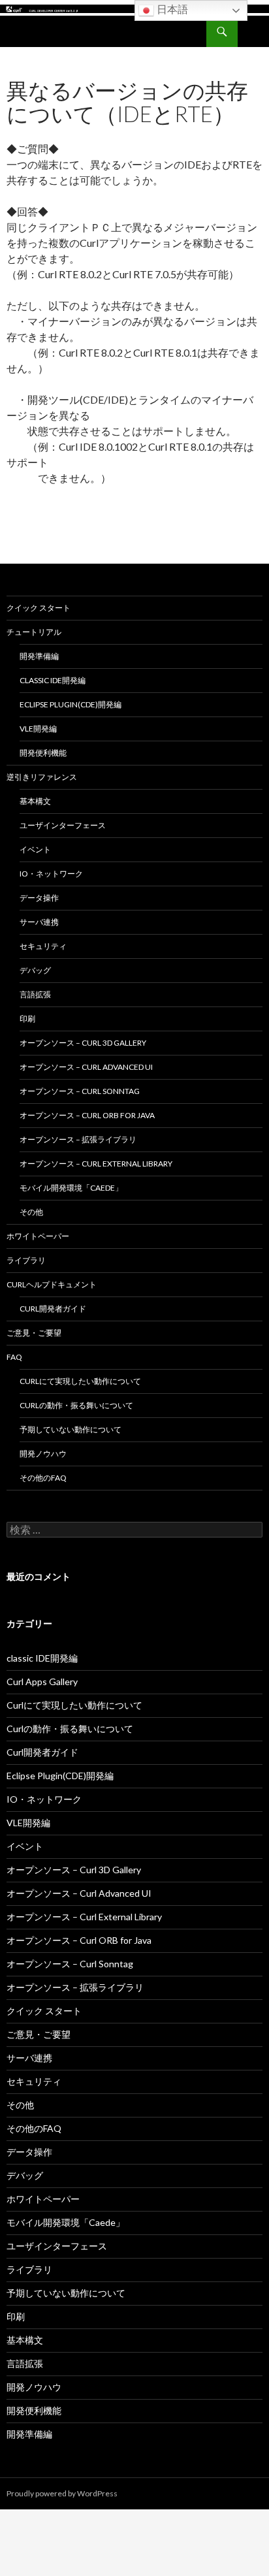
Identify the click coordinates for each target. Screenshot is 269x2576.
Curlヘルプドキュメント (52, 1284)
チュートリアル (34, 632)
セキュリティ (43, 946)
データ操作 (39, 898)
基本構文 (35, 801)
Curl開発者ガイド (53, 1309)
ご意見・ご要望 (34, 1333)
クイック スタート (39, 608)
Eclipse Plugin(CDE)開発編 (71, 704)
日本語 (171, 9)
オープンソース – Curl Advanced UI (86, 1067)
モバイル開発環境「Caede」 (71, 1188)
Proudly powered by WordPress (62, 2493)
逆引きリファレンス (42, 777)
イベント (35, 849)
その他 (31, 1212)
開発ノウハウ (43, 1454)
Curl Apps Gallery (42, 1682)
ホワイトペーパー (38, 1236)
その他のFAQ (43, 1478)
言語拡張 (35, 994)
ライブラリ (26, 1260)
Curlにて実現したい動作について (80, 1381)
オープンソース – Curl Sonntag (80, 1091)
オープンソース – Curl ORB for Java (87, 1115)
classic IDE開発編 (53, 680)
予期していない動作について (71, 1429)
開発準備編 (39, 656)
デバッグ (35, 970)
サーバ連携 (39, 922)
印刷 (27, 1019)
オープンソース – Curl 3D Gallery (83, 1043)
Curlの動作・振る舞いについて (76, 1405)
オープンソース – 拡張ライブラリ (78, 1139)
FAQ (14, 1357)
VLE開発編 (38, 729)
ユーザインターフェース (63, 825)
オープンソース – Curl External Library (96, 1164)
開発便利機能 (43, 753)
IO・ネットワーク (51, 874)
